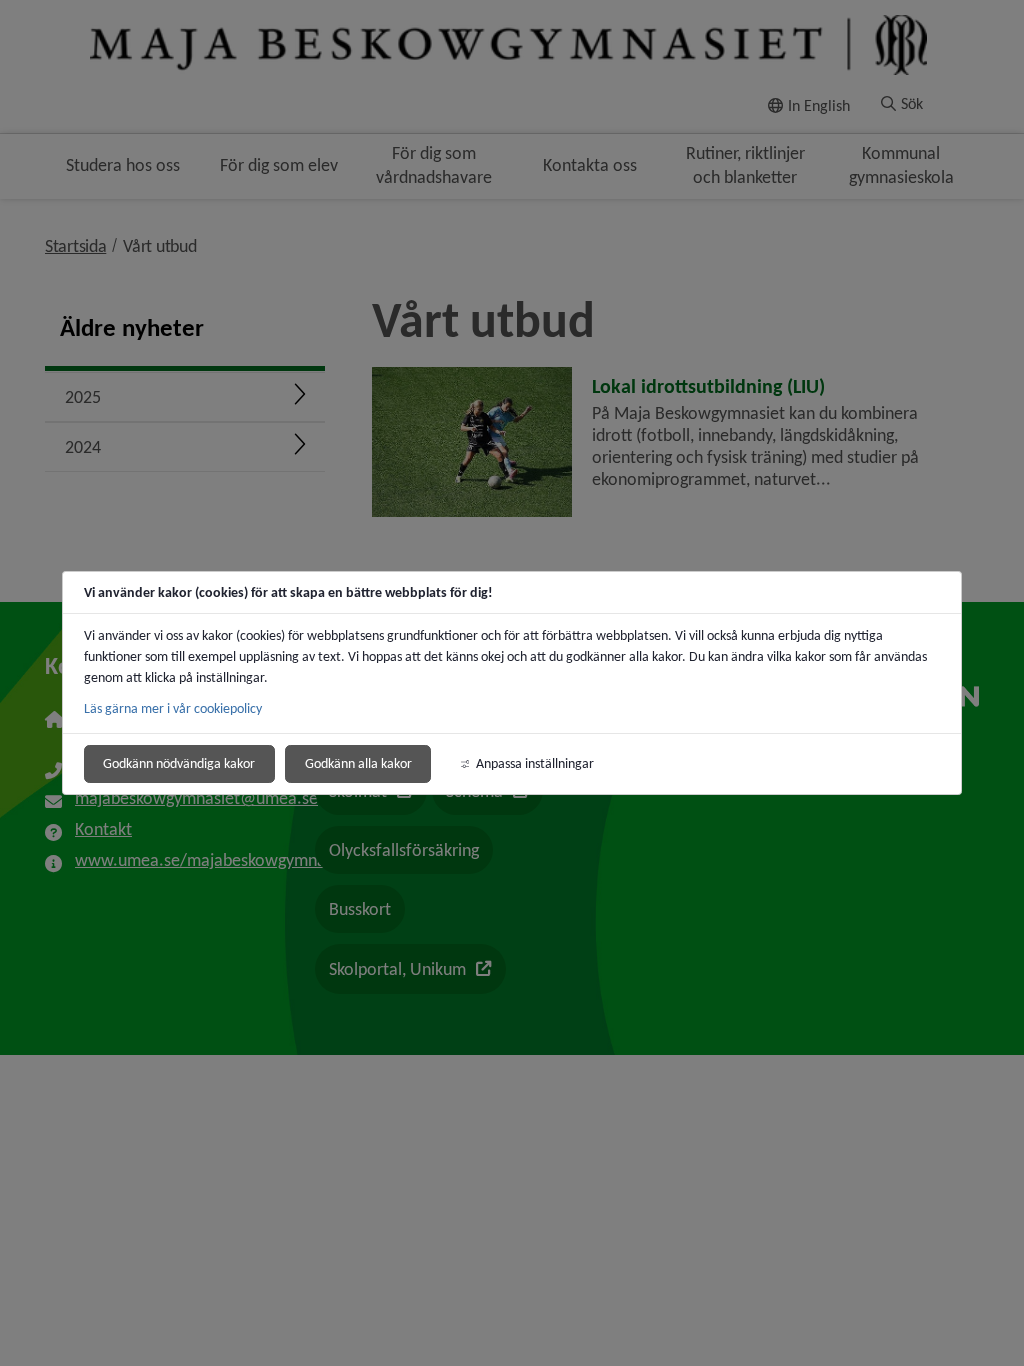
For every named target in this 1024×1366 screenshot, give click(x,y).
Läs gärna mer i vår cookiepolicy (173, 708)
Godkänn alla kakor (358, 763)
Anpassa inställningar (535, 763)
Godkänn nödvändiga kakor (179, 763)
